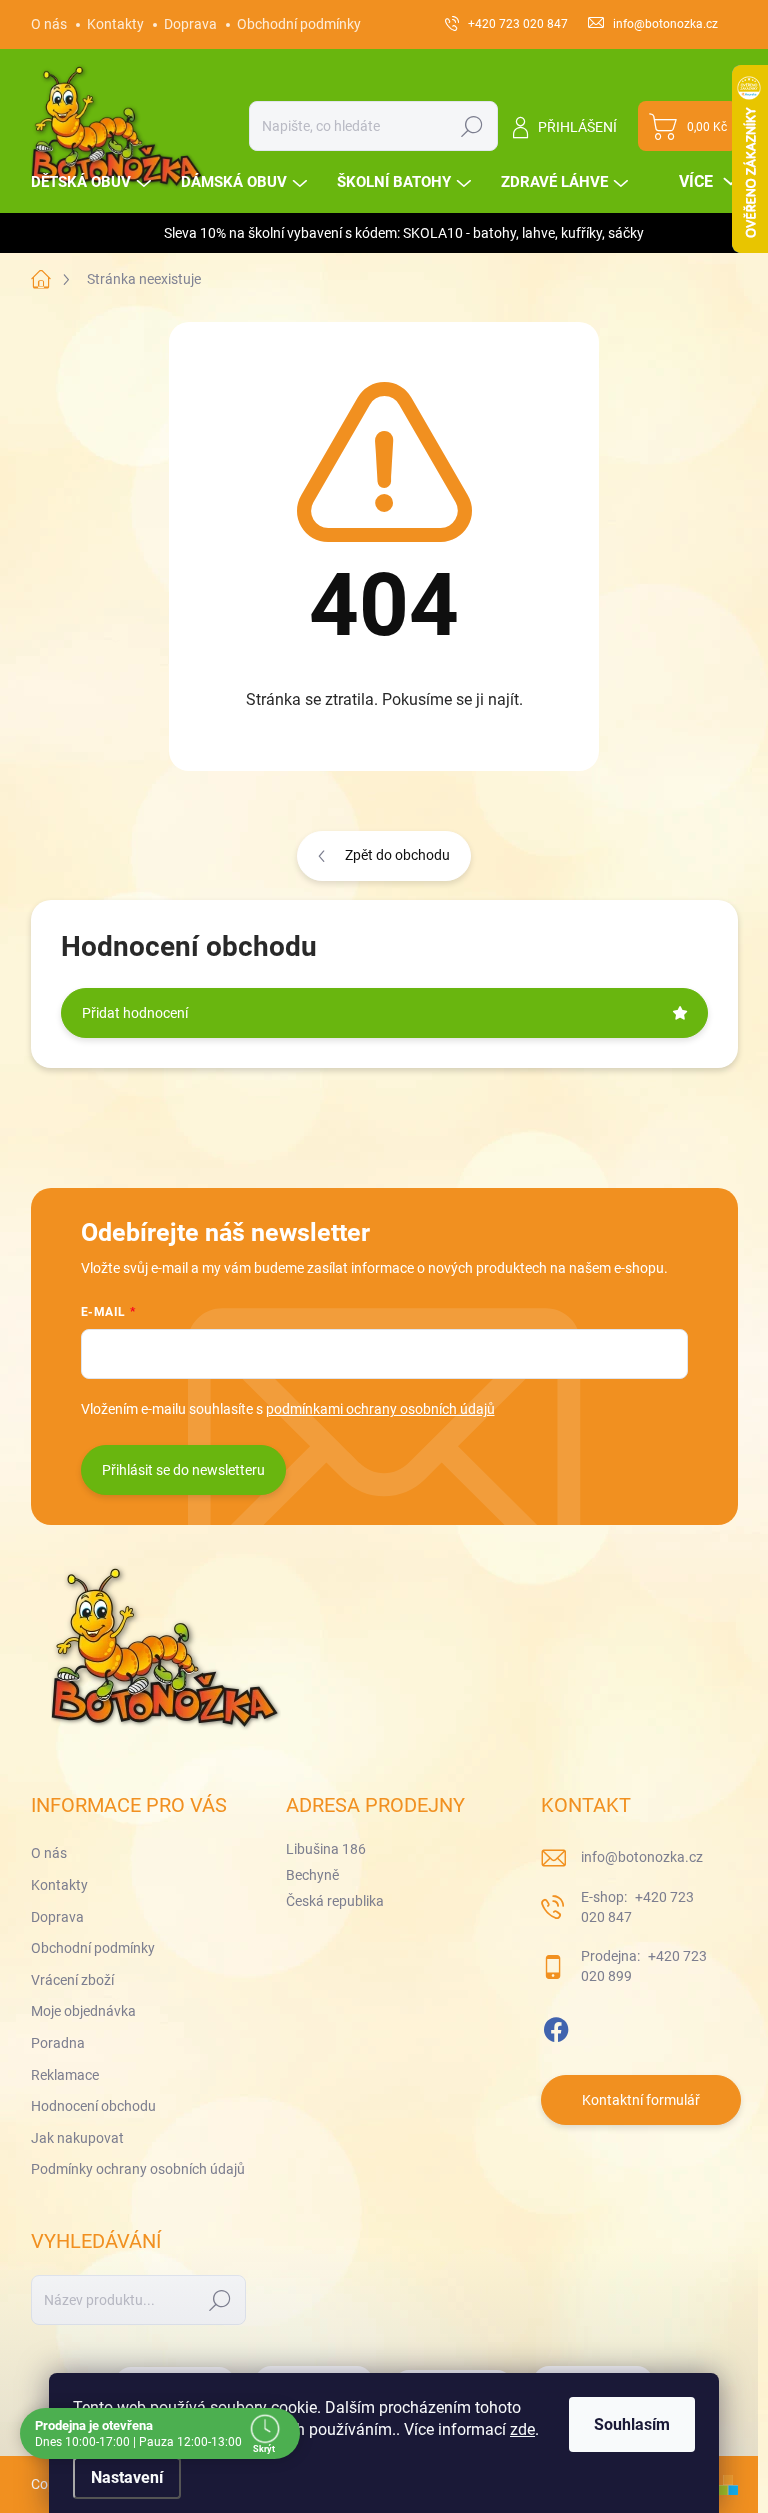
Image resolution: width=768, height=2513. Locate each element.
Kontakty (115, 24)
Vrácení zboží (72, 1980)
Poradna (58, 2043)
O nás (49, 24)
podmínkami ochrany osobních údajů (380, 1409)
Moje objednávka (83, 2011)
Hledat (471, 126)
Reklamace (65, 2075)
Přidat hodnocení (135, 1013)
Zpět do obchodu (397, 855)
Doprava (190, 24)
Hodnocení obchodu (93, 2106)
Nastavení (127, 2477)
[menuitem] (93, 182)
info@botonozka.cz (642, 1857)
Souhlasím (632, 2424)
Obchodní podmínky (299, 24)
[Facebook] (556, 2026)
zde (522, 2429)
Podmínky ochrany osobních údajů (138, 2169)
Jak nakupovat (77, 2138)
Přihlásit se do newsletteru (183, 1470)
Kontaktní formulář (641, 2100)
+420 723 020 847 (637, 1907)
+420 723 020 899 (644, 1966)
